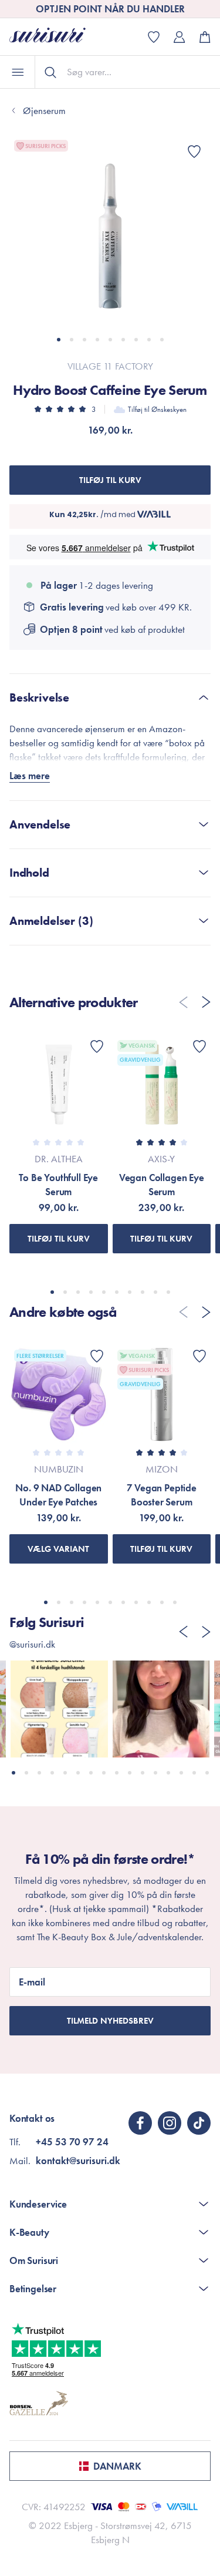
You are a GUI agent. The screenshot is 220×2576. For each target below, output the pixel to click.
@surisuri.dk (32, 1644)
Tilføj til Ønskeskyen (157, 409)
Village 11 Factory (110, 366)
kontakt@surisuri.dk (78, 2161)
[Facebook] (140, 2123)
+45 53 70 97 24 (72, 2142)
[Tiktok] (199, 2123)
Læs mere (30, 776)
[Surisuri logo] (56, 37)
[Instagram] (170, 2123)
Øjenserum (44, 110)
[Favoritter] (194, 152)
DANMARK (117, 2466)
